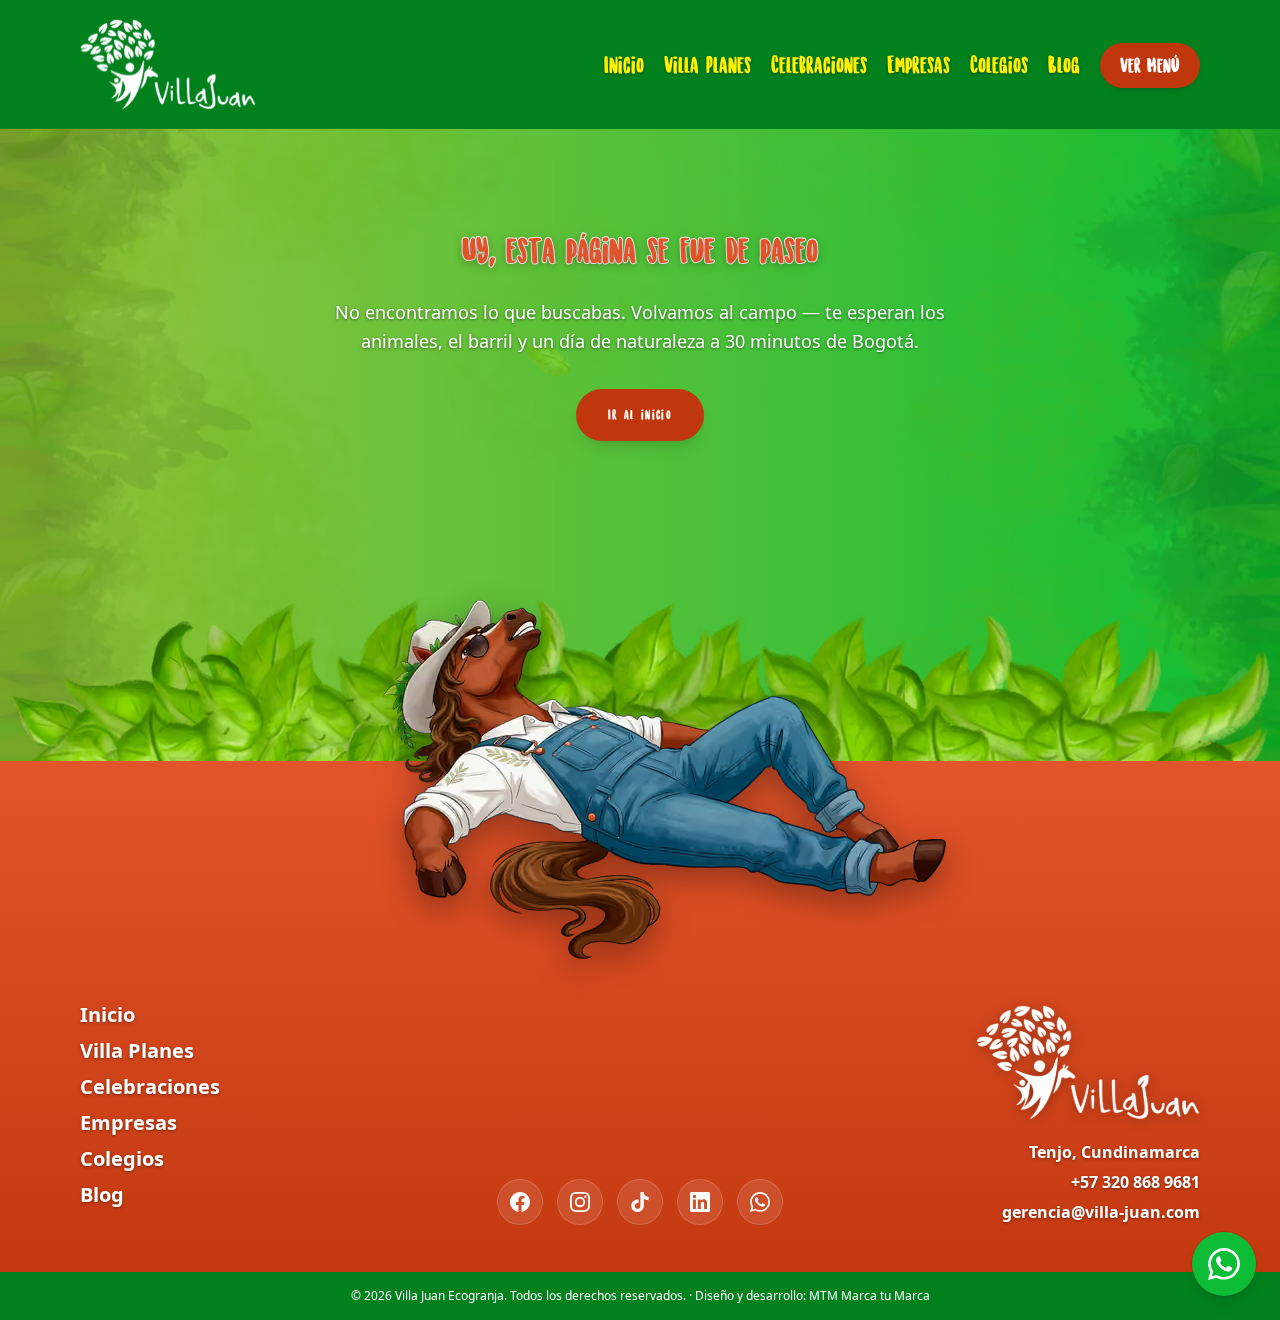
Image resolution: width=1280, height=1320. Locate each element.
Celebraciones (819, 64)
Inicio (624, 64)
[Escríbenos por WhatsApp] (1224, 1264)
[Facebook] (520, 1202)
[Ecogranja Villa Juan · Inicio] (168, 64)
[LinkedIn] (700, 1202)
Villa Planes (707, 64)
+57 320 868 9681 (1135, 1182)
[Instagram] (580, 1202)
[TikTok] (640, 1202)
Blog (1064, 64)
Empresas (918, 64)
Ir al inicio (640, 414)
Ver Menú (1150, 65)
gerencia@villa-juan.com (1101, 1212)
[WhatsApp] (760, 1202)
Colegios (999, 64)
